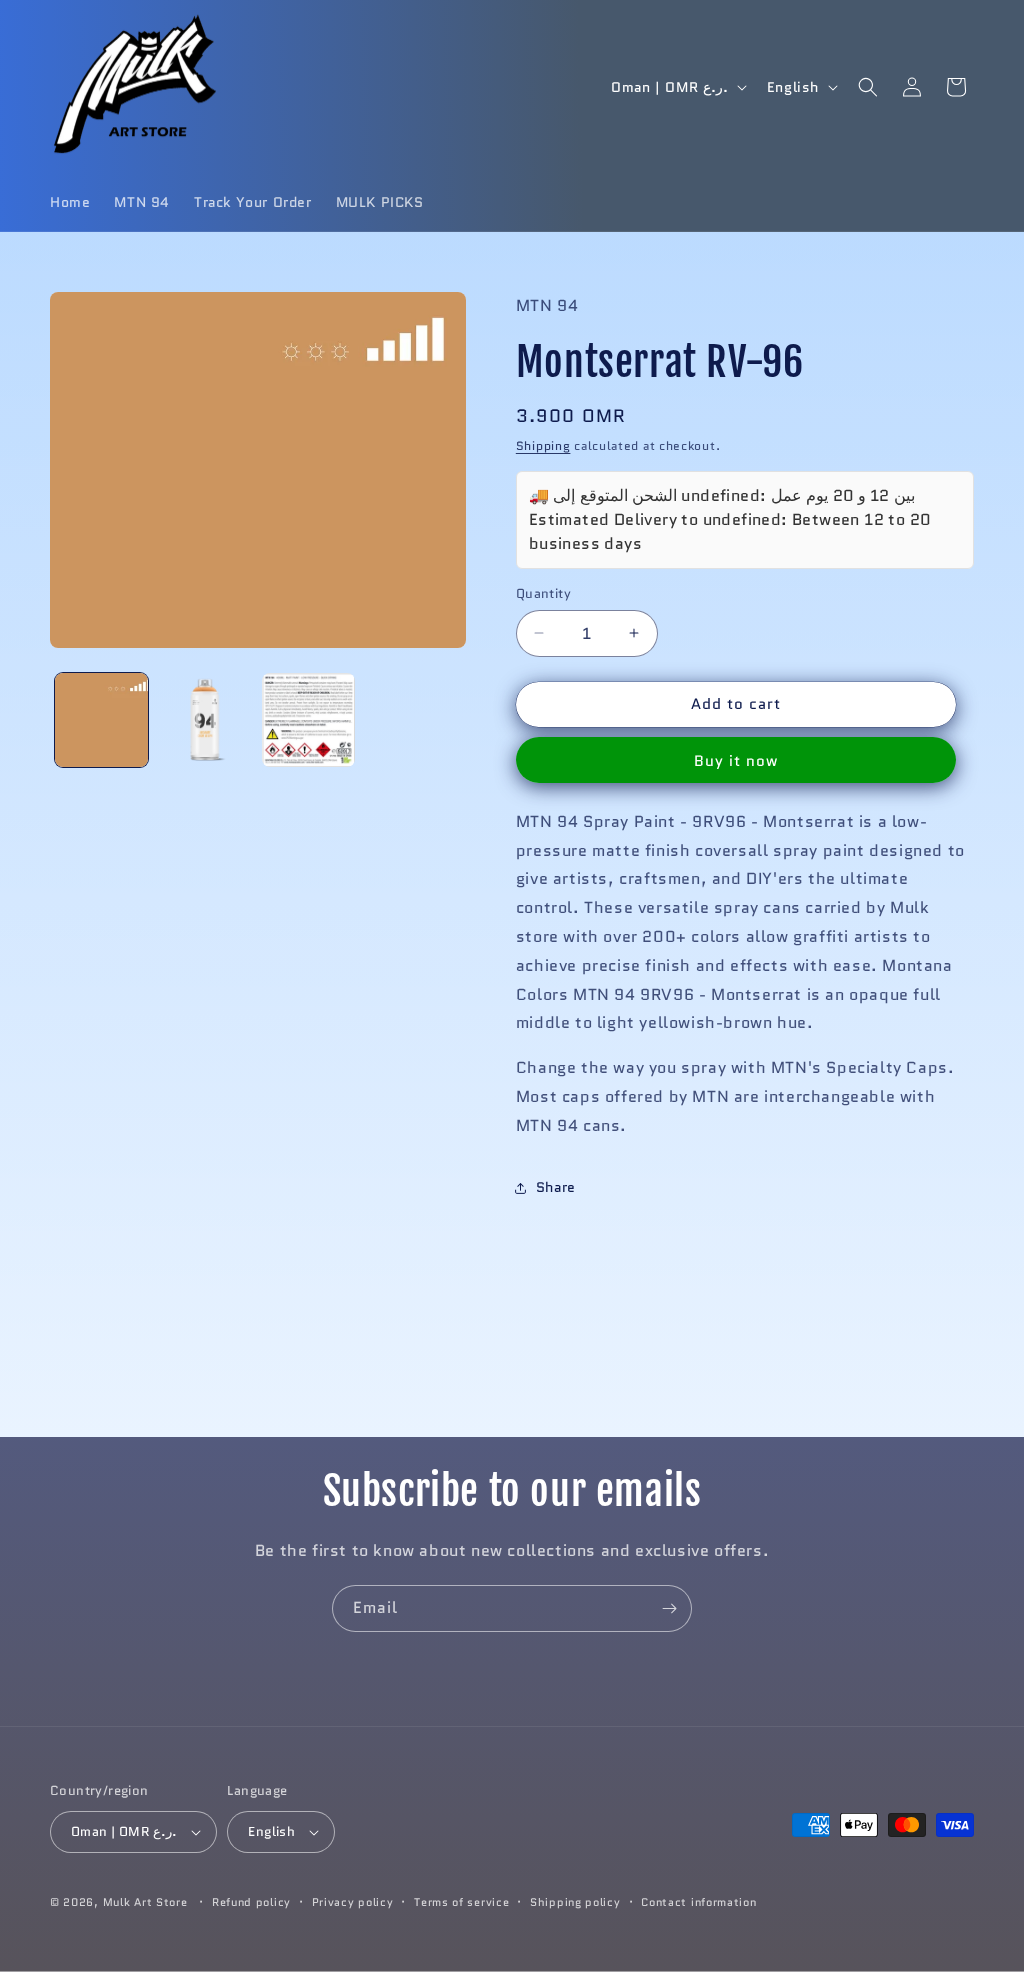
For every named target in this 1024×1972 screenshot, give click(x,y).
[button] (868, 87)
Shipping (543, 445)
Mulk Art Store (145, 1902)
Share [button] (556, 1187)
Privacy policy (353, 1902)
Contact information (698, 1902)
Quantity (543, 593)
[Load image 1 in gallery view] (101, 719)
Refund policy (251, 1902)
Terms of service (461, 1902)
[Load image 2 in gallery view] (204, 719)
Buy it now (736, 761)
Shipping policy (575, 1902)
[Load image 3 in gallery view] (308, 719)
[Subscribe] (669, 1608)
